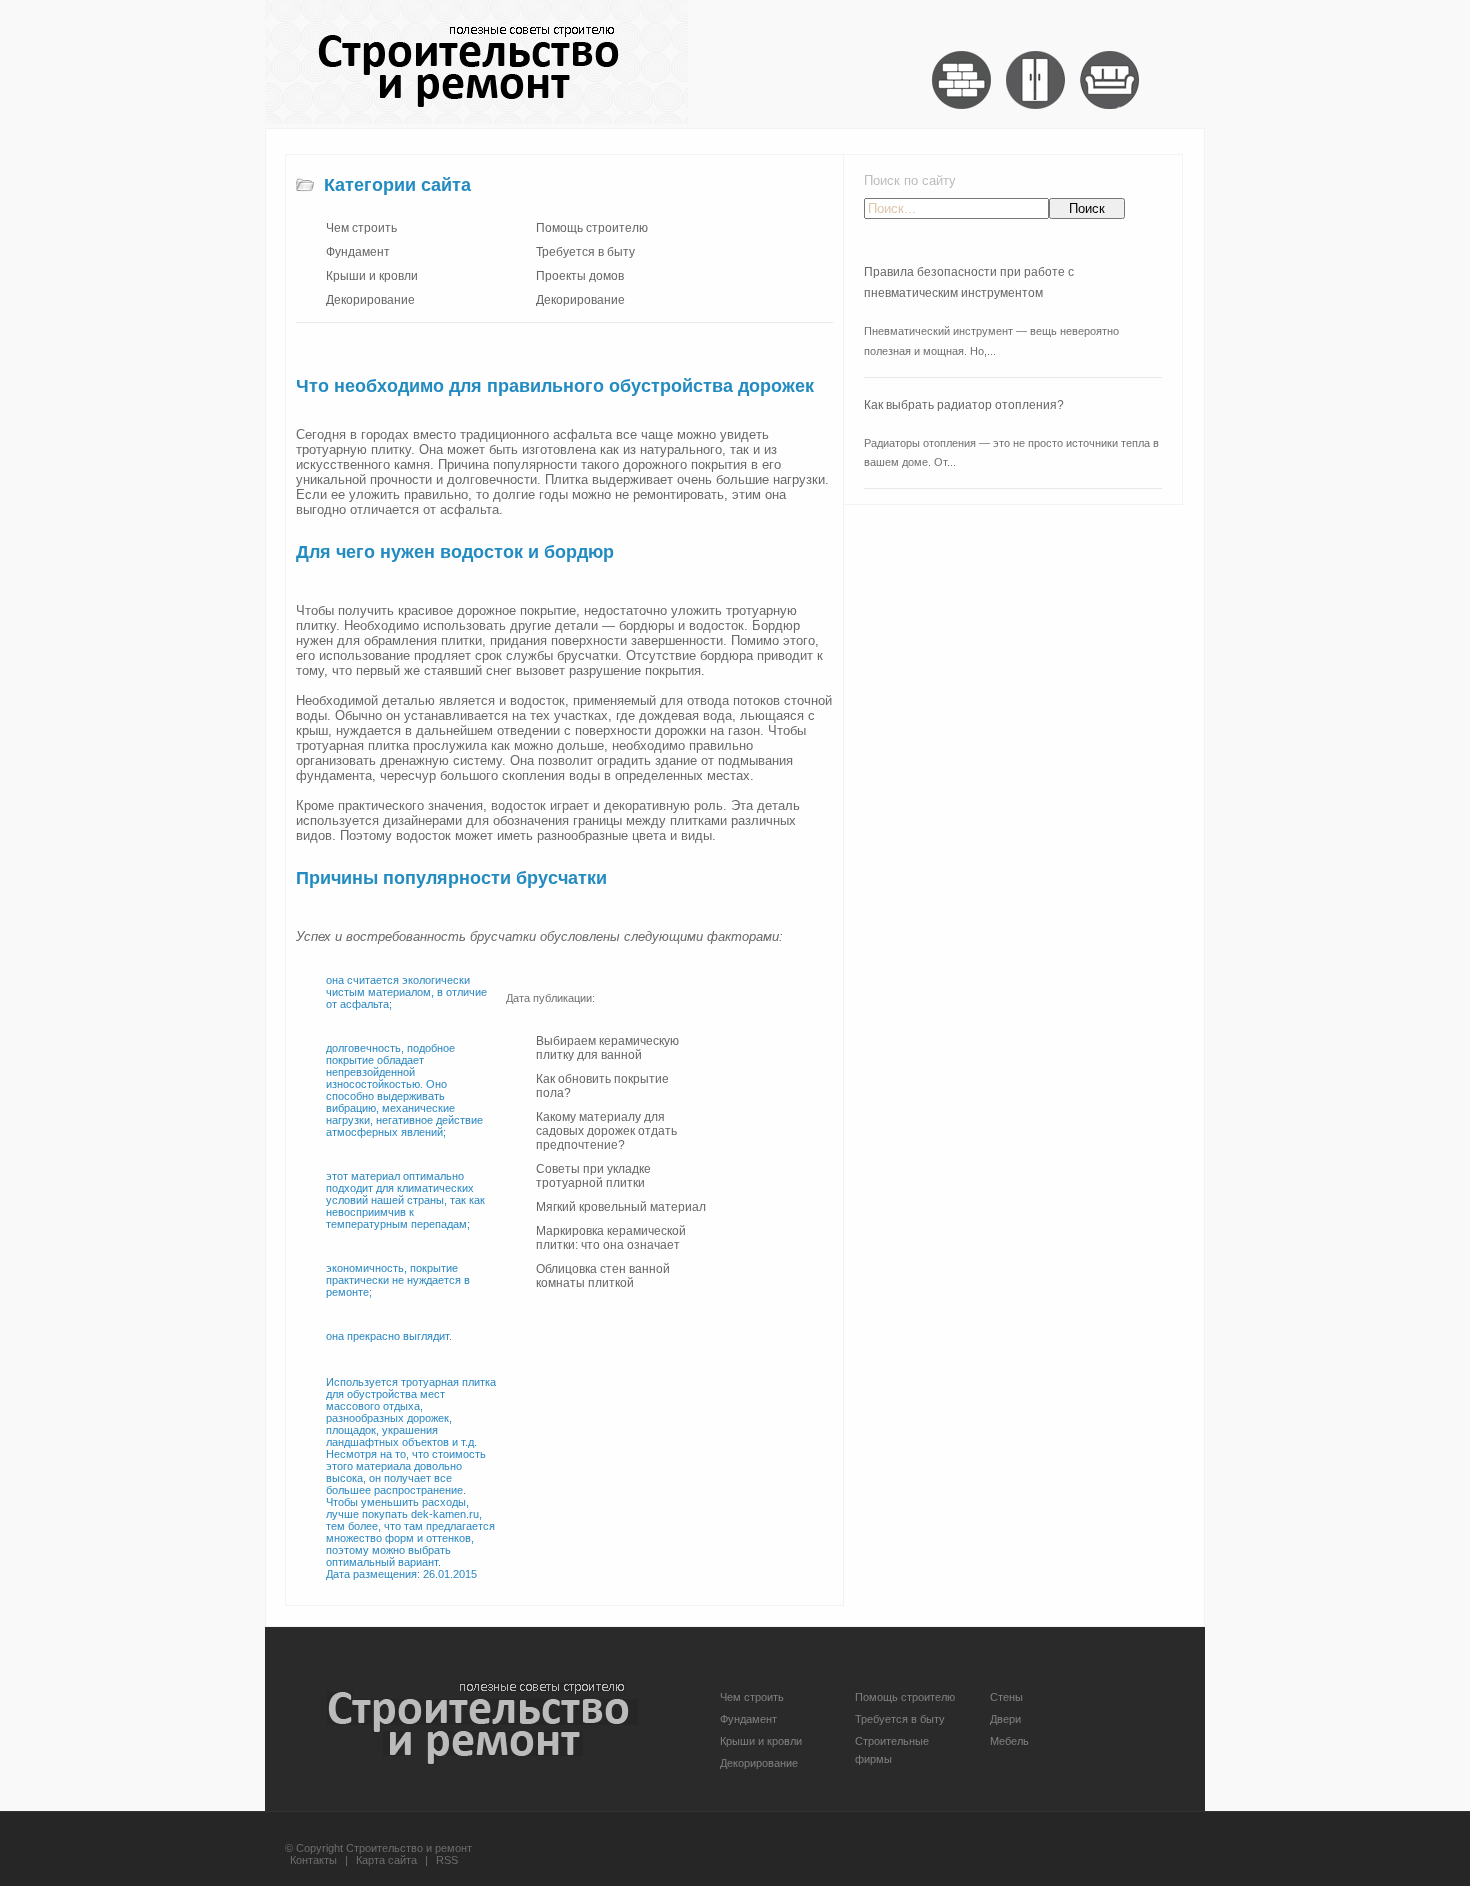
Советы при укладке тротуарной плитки (593, 1176)
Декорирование (370, 300)
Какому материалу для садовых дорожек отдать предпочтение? (606, 1131)
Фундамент (358, 252)
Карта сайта (386, 1860)
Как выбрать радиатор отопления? (964, 405)
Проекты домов (580, 276)
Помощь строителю (592, 228)
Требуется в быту (585, 252)
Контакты (313, 1860)
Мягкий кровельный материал (621, 1207)
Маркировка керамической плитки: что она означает (611, 1238)
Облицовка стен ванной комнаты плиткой (603, 1276)
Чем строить (361, 228)
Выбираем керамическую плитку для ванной (607, 1048)
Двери (1005, 1719)
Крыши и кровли (372, 276)
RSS (447, 1860)
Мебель (1009, 1741)
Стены (1006, 1697)
